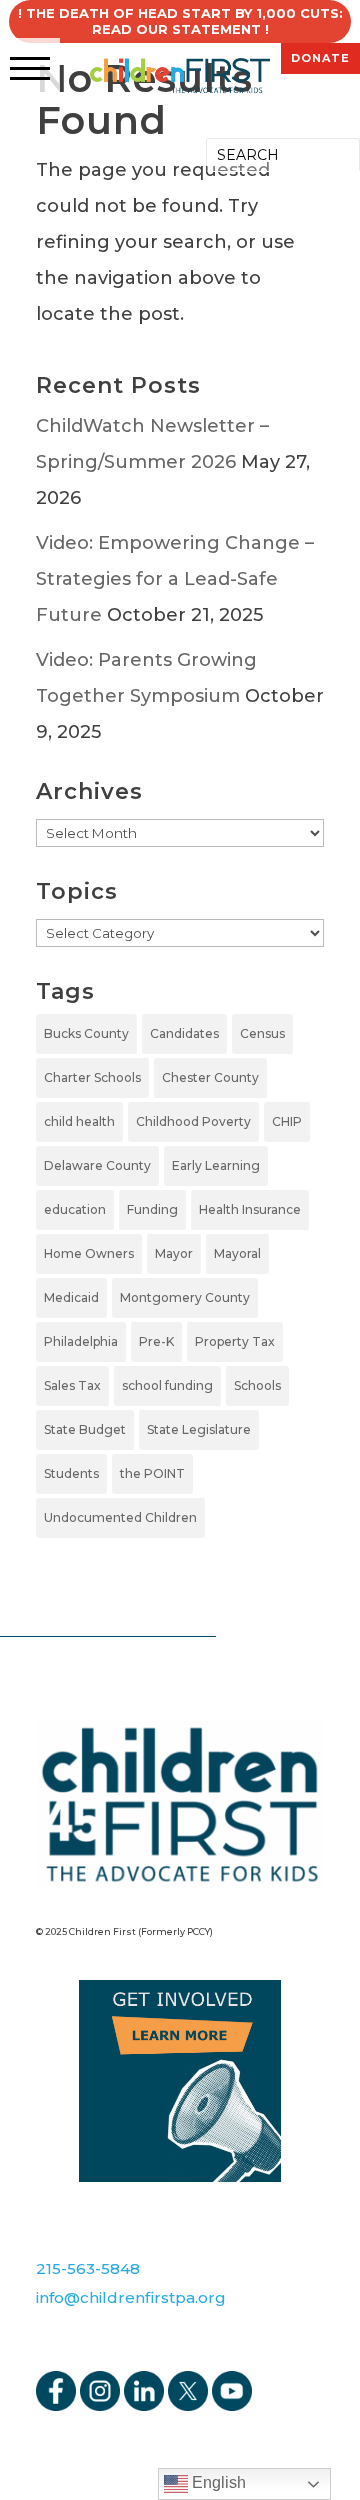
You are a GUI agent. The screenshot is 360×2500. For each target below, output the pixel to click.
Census (262, 1033)
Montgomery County (185, 1297)
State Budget (85, 1429)
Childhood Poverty (193, 1121)
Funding (152, 1209)
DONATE (320, 58)
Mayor (174, 1253)
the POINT (152, 1473)
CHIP (287, 1121)
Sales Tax (72, 1385)
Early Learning (216, 1165)
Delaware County (97, 1165)
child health (79, 1121)
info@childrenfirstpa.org (131, 2297)
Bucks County (86, 1033)
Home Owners (89, 1253)
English (217, 2482)
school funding (167, 1385)
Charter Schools (92, 1077)
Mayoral (237, 1253)
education (75, 1209)
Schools (257, 1385)
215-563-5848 (88, 2268)
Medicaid (71, 1297)
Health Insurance (250, 1209)
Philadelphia (81, 1341)
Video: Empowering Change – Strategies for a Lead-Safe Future (175, 579)
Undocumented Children (120, 1517)
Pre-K (156, 1341)
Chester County (210, 1077)
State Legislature (199, 1429)
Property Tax (235, 1341)
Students (71, 1473)
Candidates (184, 1033)
